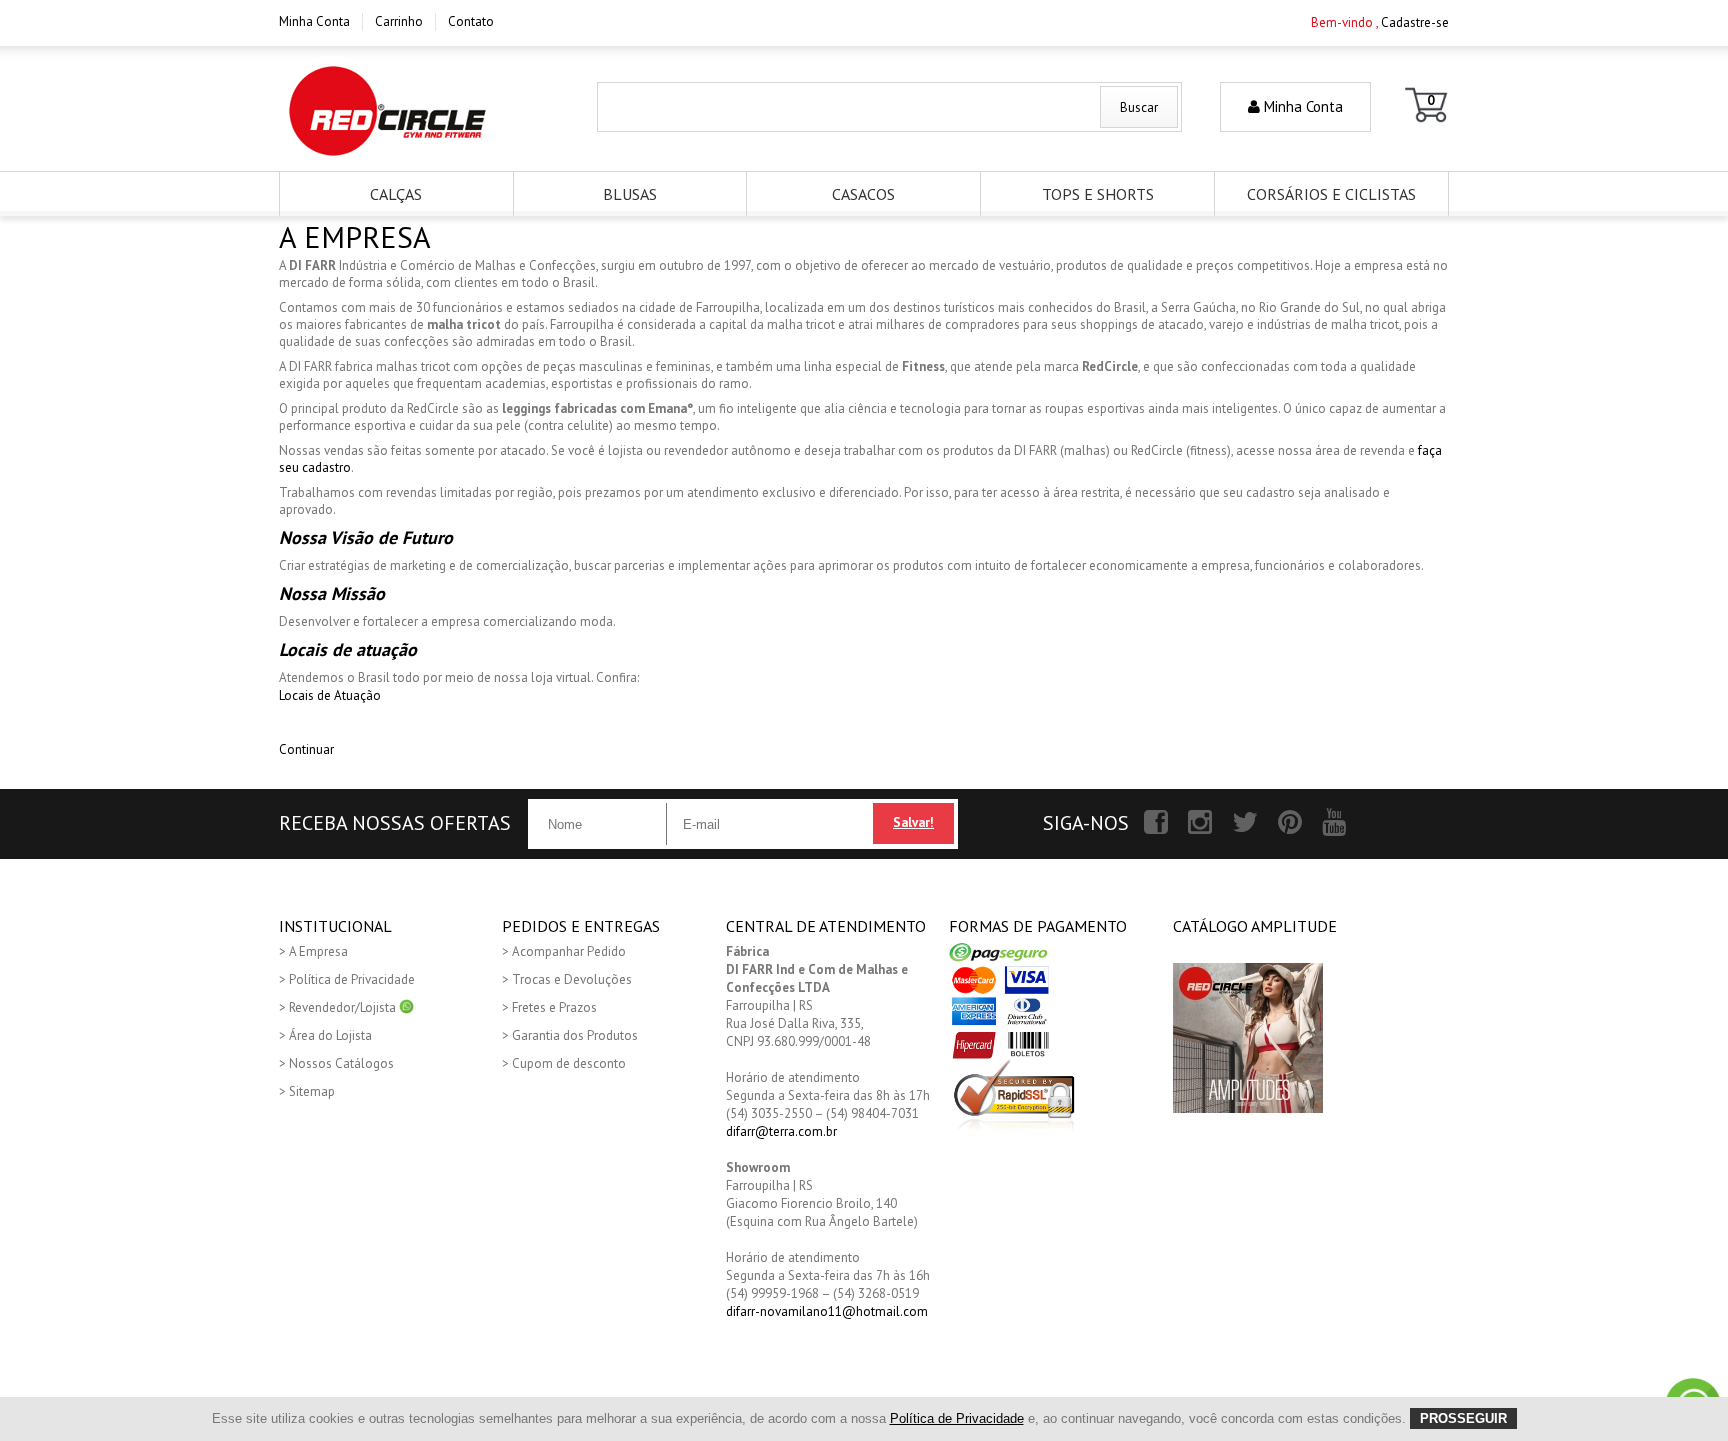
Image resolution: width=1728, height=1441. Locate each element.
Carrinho (399, 21)
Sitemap (312, 1091)
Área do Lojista (330, 1035)
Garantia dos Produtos (575, 1035)
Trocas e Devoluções (572, 979)
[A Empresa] (387, 111)
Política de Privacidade (352, 979)
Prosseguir (1463, 1418)
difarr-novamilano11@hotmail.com (827, 1311)
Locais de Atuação (330, 695)
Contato (471, 21)
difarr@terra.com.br (781, 1131)
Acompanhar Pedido (569, 951)
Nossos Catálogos (341, 1063)
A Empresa (318, 951)
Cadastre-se (1415, 22)
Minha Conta (314, 21)
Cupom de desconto (569, 1063)
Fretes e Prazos (554, 1007)
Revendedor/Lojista (344, 1007)
